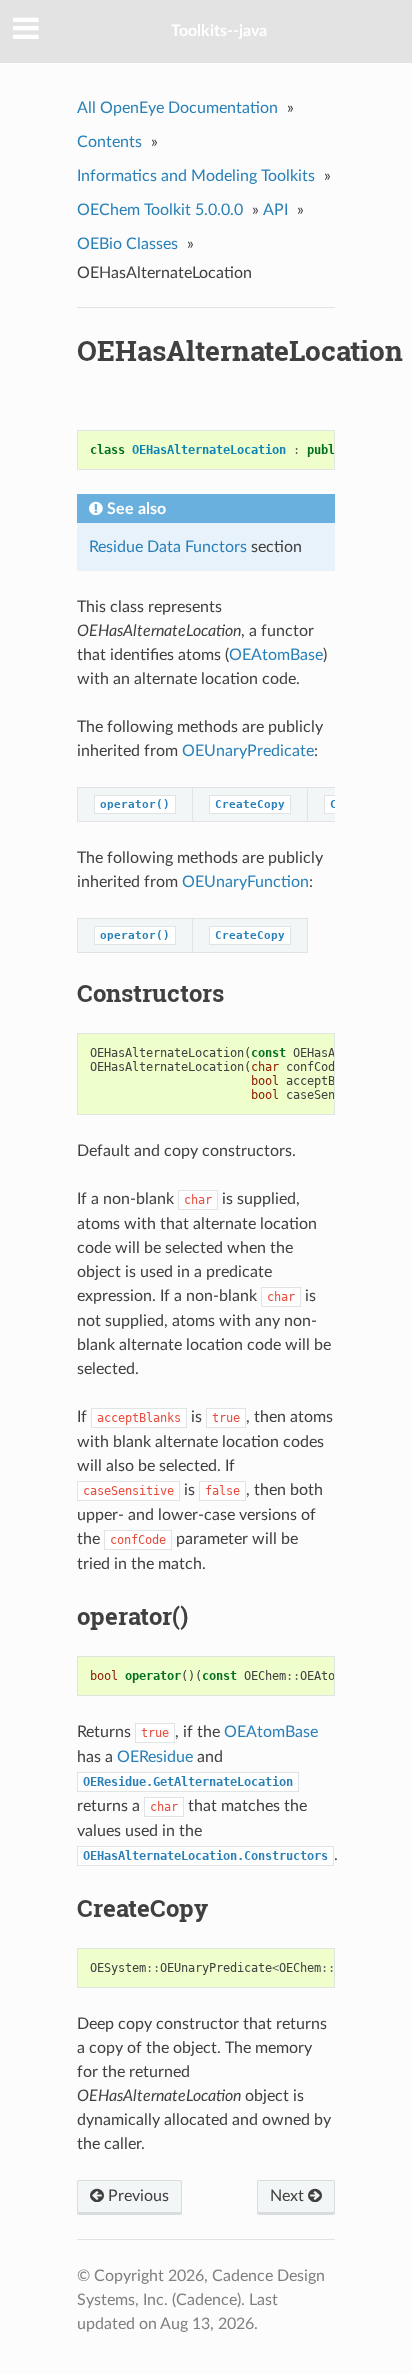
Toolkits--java (219, 31)
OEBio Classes (127, 244)
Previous (136, 2196)
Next (289, 2196)
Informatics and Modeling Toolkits (196, 176)
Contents (109, 142)
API (275, 210)
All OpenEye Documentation (177, 108)
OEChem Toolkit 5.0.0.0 (160, 210)
